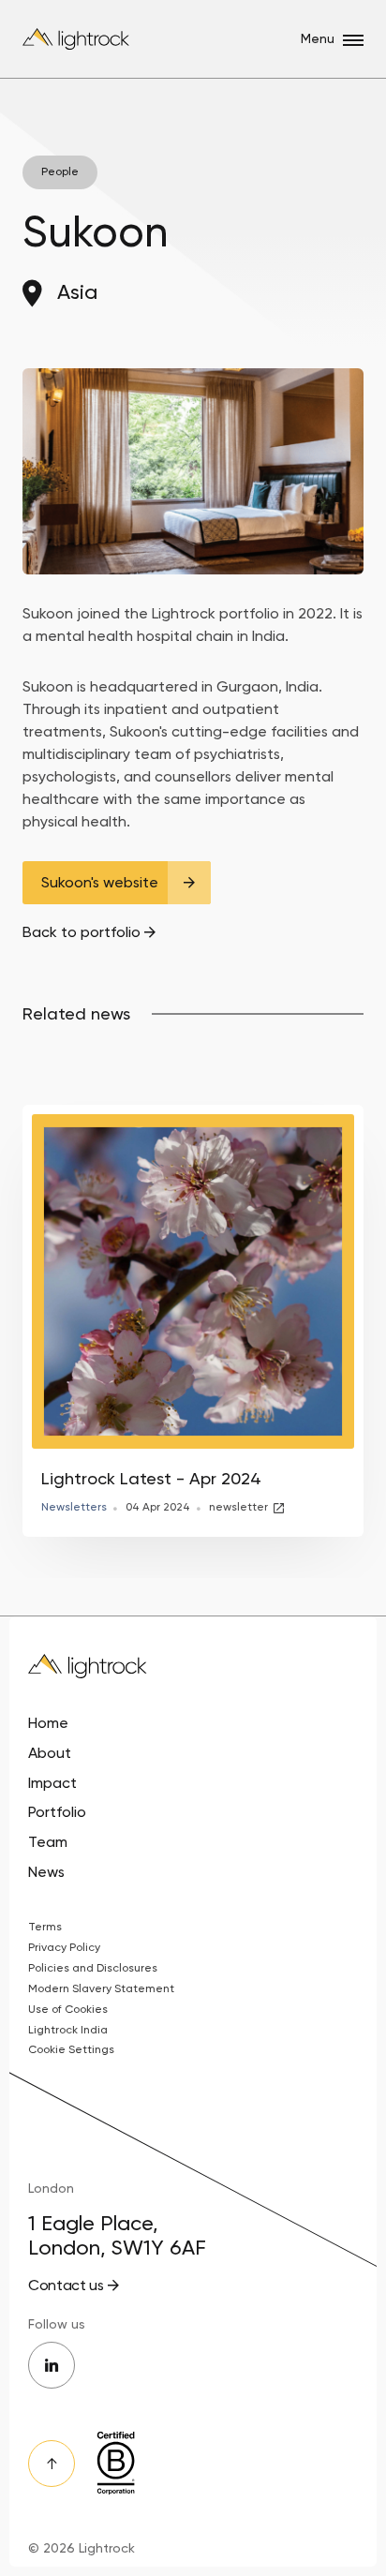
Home (48, 1723)
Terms (45, 1927)
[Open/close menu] (353, 40)
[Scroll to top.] (52, 2464)
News (46, 1872)
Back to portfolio (82, 932)
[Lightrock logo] (77, 39)
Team (48, 1842)
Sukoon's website (100, 882)
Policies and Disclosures (93, 1968)
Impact (52, 1783)
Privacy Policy (64, 1947)
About (50, 1753)
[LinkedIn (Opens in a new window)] (52, 2365)
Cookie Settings (71, 2049)
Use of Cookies (68, 2009)
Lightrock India (68, 2030)
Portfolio (57, 1812)
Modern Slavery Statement (101, 1988)
